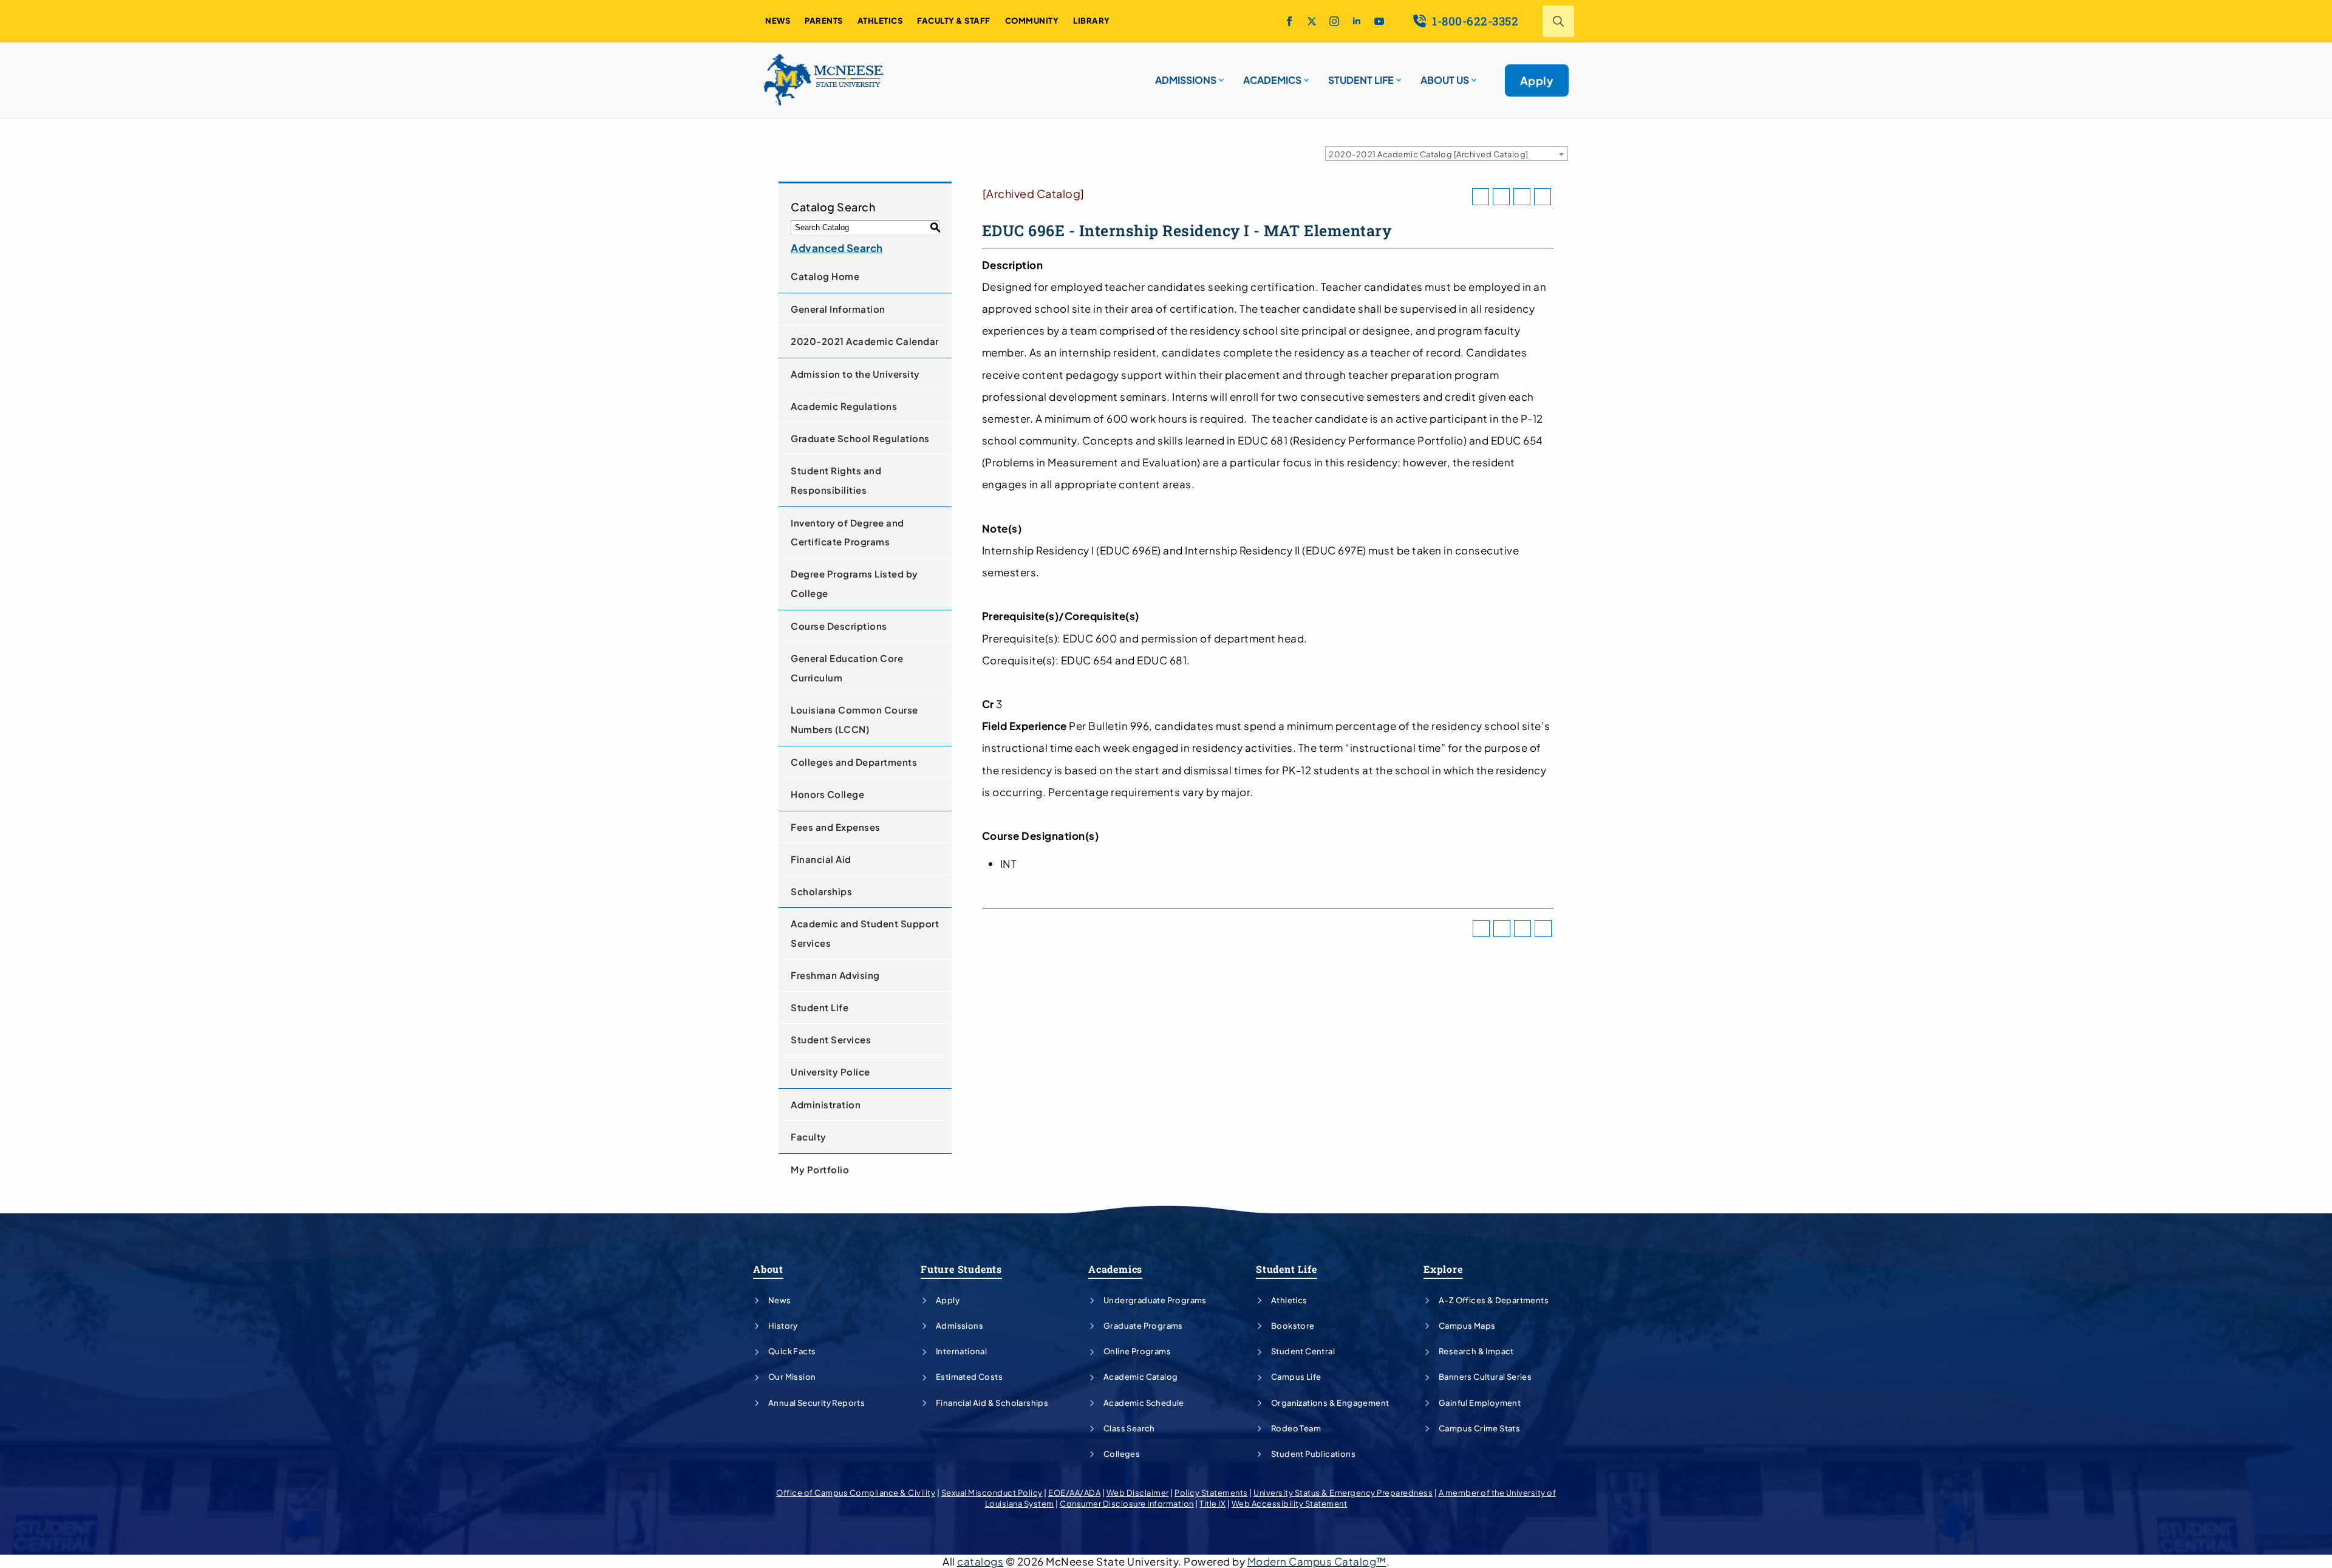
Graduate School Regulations (860, 438)
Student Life (820, 1007)
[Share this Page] (1501, 197)
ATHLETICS (880, 21)
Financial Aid (821, 859)
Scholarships (821, 891)
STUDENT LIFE (1361, 80)
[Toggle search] (1558, 21)
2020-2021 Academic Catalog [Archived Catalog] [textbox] (1429, 154)
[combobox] (1447, 154)
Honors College (827, 794)
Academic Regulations (844, 406)
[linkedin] (1357, 21)
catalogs (980, 1561)
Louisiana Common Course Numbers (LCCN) (854, 719)
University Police (830, 1072)
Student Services (831, 1039)
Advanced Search (837, 248)
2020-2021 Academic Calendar (865, 341)
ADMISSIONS (1186, 80)
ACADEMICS (1272, 80)
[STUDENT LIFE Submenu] (1397, 75)
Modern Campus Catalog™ (1317, 1561)
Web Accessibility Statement (1290, 1504)
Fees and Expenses (836, 827)
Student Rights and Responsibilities (836, 480)
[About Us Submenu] (1473, 75)
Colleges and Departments (854, 762)
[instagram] (1334, 21)
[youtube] (1379, 21)
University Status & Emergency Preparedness (1343, 1493)
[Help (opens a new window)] (1543, 197)
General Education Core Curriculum (847, 668)
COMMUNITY (1032, 21)
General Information (838, 309)
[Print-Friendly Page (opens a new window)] (1522, 197)
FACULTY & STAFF (954, 21)
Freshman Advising (835, 975)
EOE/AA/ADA (1074, 1493)
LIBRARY (1092, 21)
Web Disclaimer (1138, 1493)
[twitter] (1312, 21)
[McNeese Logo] (824, 80)
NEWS (778, 21)
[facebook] (1289, 21)
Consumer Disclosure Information (1127, 1504)
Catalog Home (825, 276)
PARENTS (824, 21)
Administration (826, 1104)
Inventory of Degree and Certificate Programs (847, 532)
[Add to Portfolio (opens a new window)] (1481, 197)
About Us (1445, 80)
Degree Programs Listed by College (854, 583)
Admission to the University (855, 374)
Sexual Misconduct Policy (992, 1493)
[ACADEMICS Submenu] (1305, 75)
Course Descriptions (839, 626)
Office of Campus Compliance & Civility (856, 1493)
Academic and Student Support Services (865, 933)
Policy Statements (1211, 1493)
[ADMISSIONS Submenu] (1220, 75)
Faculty (809, 1137)
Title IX (1212, 1504)
